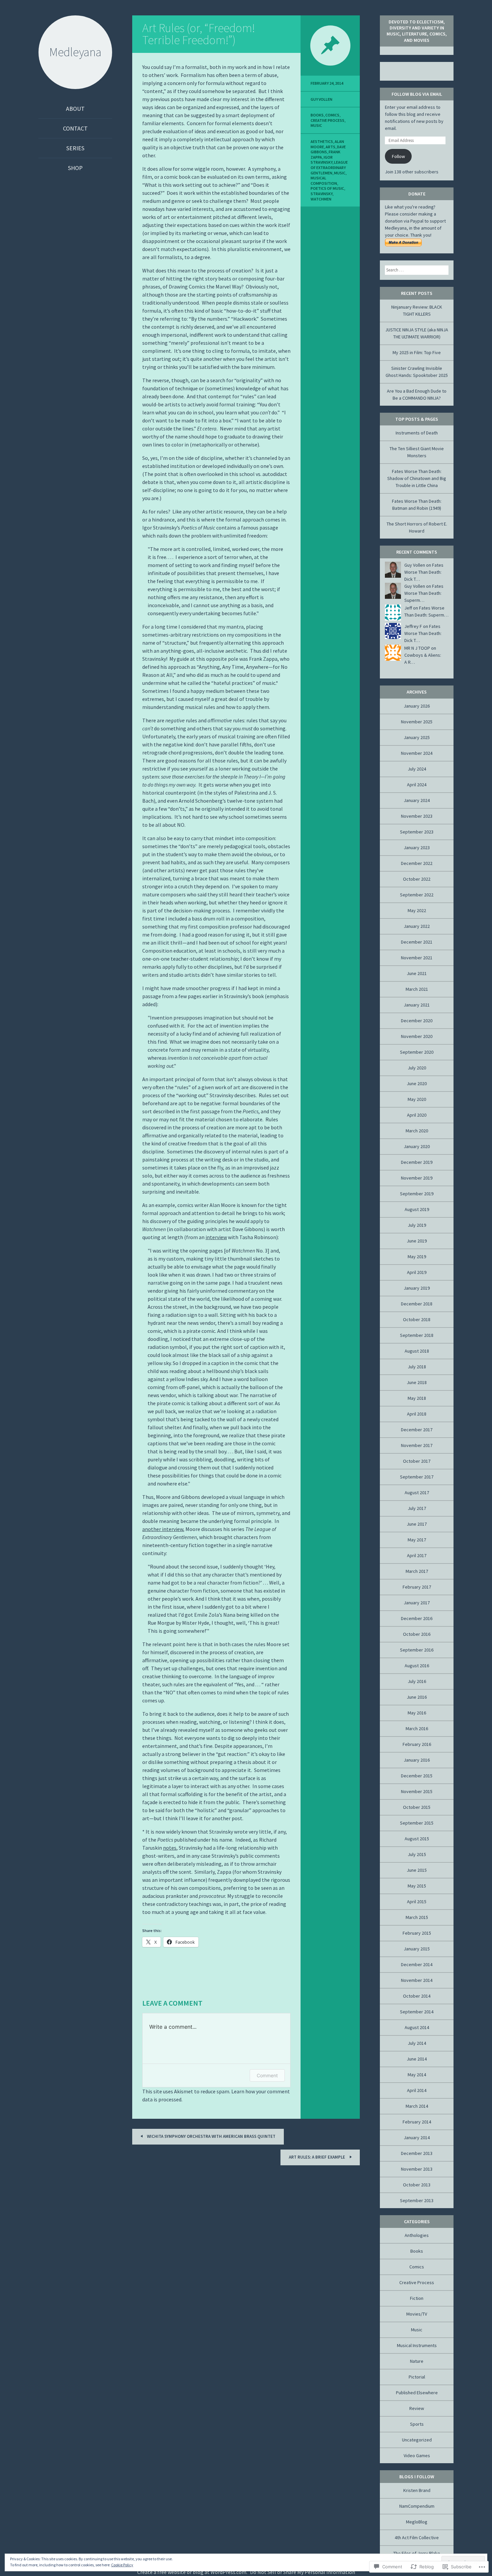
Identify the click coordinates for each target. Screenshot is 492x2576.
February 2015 (417, 1933)
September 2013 (417, 2200)
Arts (331, 147)
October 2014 (417, 1996)
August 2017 (417, 1493)
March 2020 (417, 1131)
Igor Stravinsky (322, 160)
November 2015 (417, 1791)
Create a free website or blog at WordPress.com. (192, 2572)
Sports (417, 2424)
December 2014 (417, 1964)
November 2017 (417, 1445)
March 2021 (417, 989)
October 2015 (417, 1807)
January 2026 (417, 706)
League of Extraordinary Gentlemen (329, 167)
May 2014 (417, 2075)
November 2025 (417, 722)
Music (316, 125)
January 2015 (417, 1949)
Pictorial (417, 2377)
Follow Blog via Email (417, 94)
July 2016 (417, 1681)
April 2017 (417, 1555)
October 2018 (417, 1319)
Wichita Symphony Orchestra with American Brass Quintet (211, 2136)
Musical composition (324, 181)
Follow (398, 156)
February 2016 (417, 1744)
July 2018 (417, 1367)
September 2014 (417, 2012)
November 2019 (417, 1178)
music (340, 173)
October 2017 (417, 1461)
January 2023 (417, 848)
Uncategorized (417, 2440)
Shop (75, 168)
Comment (267, 2075)
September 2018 (417, 1335)
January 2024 (417, 800)
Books (317, 115)
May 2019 (417, 1257)
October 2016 (417, 1634)
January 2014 (417, 2138)
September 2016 (417, 1650)
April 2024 (417, 785)
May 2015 (417, 1886)
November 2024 (417, 753)
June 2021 (417, 973)
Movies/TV (417, 2314)
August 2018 (417, 1351)
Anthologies (417, 2235)
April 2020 (417, 1115)
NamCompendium (417, 2506)
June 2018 (417, 1382)
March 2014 (417, 2106)
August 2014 (417, 2027)
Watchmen (321, 199)
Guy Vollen (321, 99)
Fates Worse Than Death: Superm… (424, 593)
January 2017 (417, 1603)
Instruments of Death (417, 433)
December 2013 (417, 2153)
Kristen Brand (417, 2490)
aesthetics (322, 141)
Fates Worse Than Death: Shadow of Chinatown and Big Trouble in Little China (417, 478)
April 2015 (417, 1902)
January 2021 (417, 1005)
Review (417, 2408)
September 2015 (417, 1823)
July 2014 (417, 2043)
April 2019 (417, 1272)
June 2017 (417, 1524)
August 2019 (417, 1209)
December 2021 (417, 942)
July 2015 (417, 1854)
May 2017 (417, 1540)
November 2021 (417, 958)
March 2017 (417, 1571)
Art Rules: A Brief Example (317, 2157)
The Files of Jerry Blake (417, 2553)
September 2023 (417, 832)
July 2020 (417, 1068)
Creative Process (327, 120)
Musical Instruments (417, 2345)
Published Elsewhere (417, 2393)
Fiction (417, 2298)
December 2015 (417, 1776)
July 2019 (417, 1225)
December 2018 (417, 1304)
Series (75, 148)
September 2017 (417, 1477)
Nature (417, 2361)
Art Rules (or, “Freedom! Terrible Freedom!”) (199, 34)
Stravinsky (321, 194)
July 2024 (417, 769)
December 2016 (417, 1618)
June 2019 (417, 1241)
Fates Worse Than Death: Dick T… (424, 572)
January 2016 (417, 1760)
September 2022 (417, 895)
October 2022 (417, 879)
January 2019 (417, 1288)
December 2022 (417, 863)
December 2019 (417, 1162)
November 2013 (417, 2169)
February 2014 (417, 2122)
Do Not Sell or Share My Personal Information (303, 2572)
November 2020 (417, 1036)
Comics (332, 115)
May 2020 (417, 1099)
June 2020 (417, 1083)
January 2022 (417, 926)
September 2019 (417, 1194)
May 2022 (417, 910)
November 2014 (417, 1980)
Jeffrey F (413, 626)
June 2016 (417, 1697)
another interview (163, 1529)
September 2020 (417, 1052)
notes (170, 1848)
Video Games (417, 2456)
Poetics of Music (327, 188)
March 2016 (417, 1728)
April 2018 (417, 1414)
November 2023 (417, 816)
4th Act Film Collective (417, 2538)
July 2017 (417, 1508)
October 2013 (417, 2185)
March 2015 (417, 1917)
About (75, 109)
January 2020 (417, 1146)
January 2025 (417, 737)
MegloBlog (417, 2522)
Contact (75, 128)
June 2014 (417, 2059)
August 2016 (417, 1666)
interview (216, 1237)
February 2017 (417, 1587)
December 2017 (417, 1430)
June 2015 (417, 1870)
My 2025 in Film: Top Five (417, 352)
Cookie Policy (122, 2565)
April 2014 (417, 2090)
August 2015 (417, 1839)
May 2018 (417, 1398)
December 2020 (417, 1021)
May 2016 (417, 1713)
